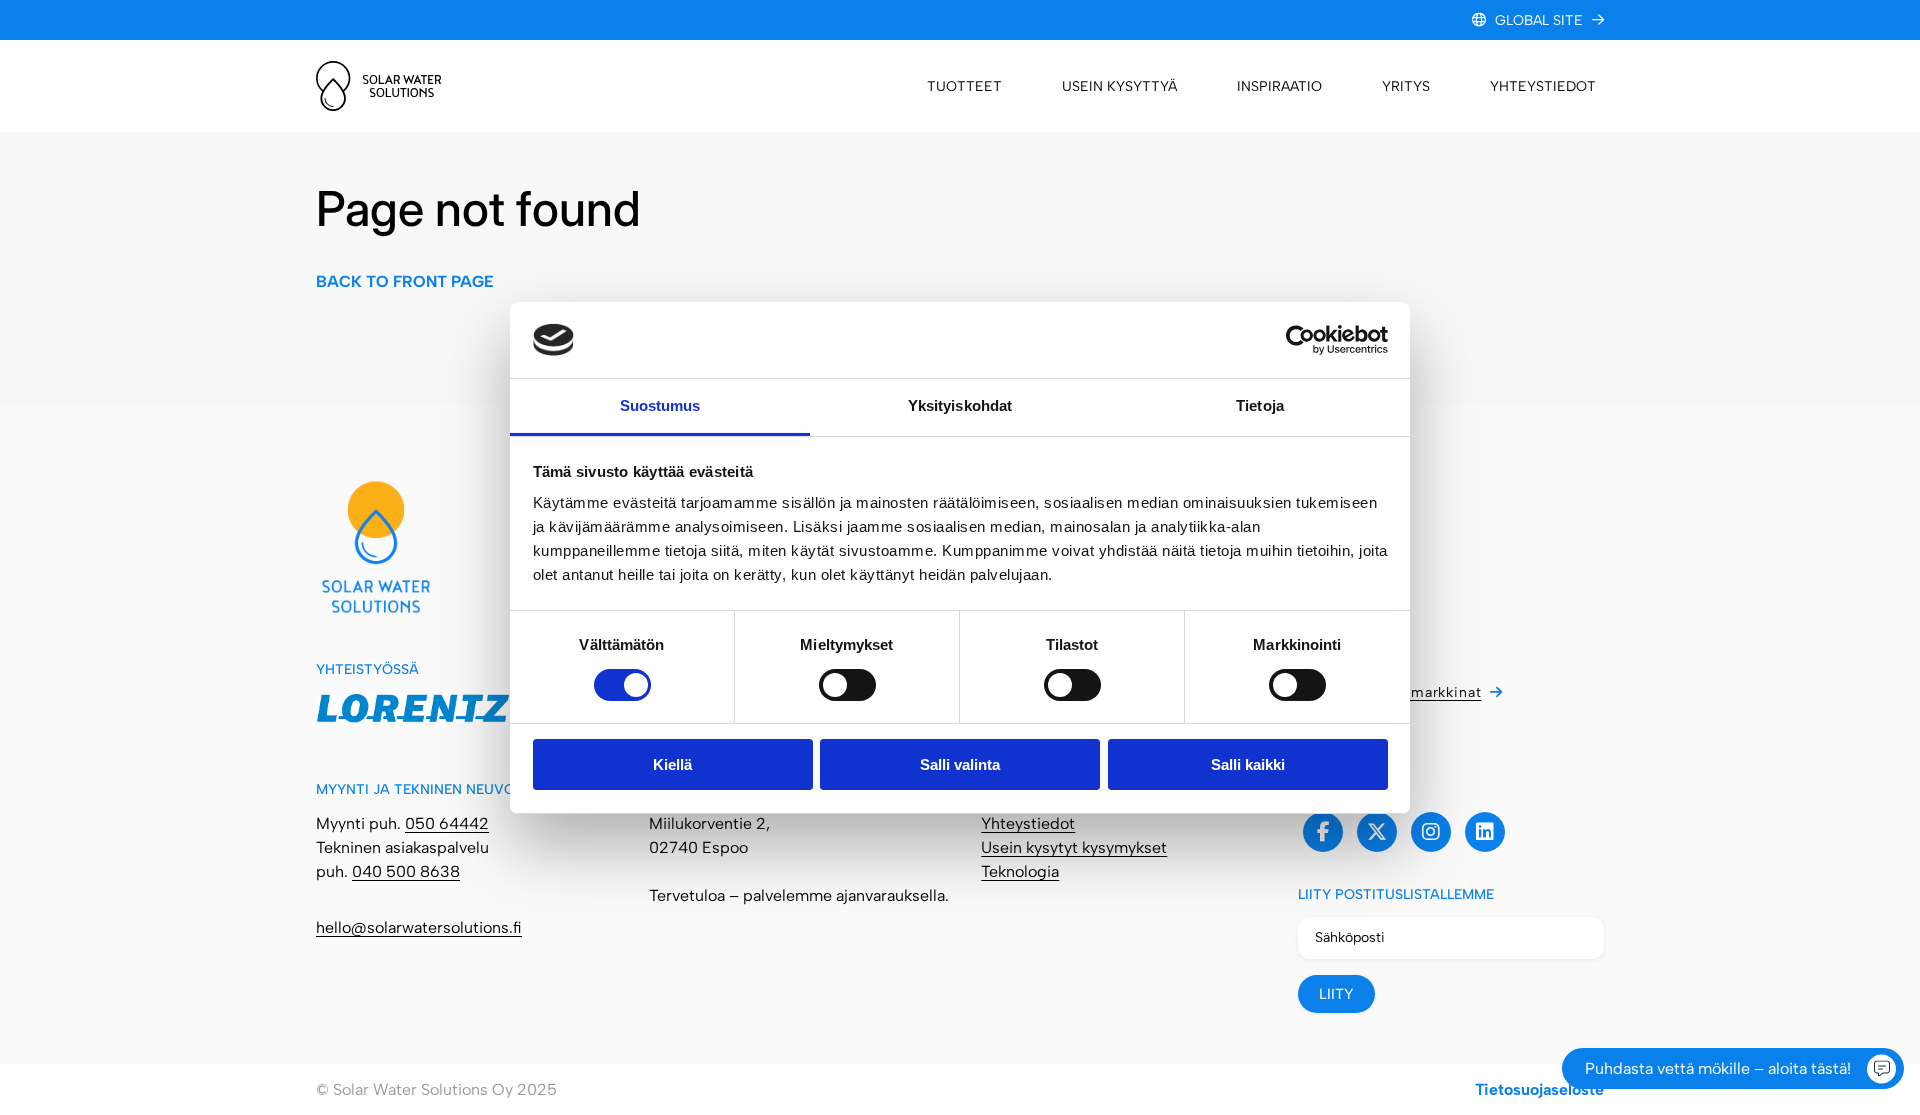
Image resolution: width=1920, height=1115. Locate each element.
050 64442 (447, 823)
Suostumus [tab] (660, 405)
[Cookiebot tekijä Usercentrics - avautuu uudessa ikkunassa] (1300, 340)
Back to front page (405, 281)
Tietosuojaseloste (1539, 1089)
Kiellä (672, 764)
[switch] (847, 685)
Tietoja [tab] (1260, 405)
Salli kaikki (1248, 764)
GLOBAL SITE (1539, 20)
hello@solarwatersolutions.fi (419, 927)
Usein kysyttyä (1119, 86)
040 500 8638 (406, 871)
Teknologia (1020, 871)
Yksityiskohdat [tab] (960, 405)
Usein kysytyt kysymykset (1074, 847)
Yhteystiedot (1543, 86)
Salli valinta (960, 764)
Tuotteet (964, 86)
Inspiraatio (1279, 86)
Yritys (1406, 86)
